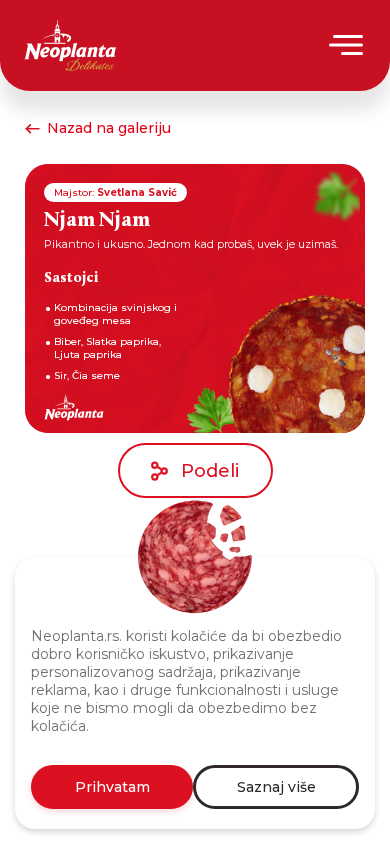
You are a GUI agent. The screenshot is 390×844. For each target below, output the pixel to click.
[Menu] (347, 45)
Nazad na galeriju (109, 128)
